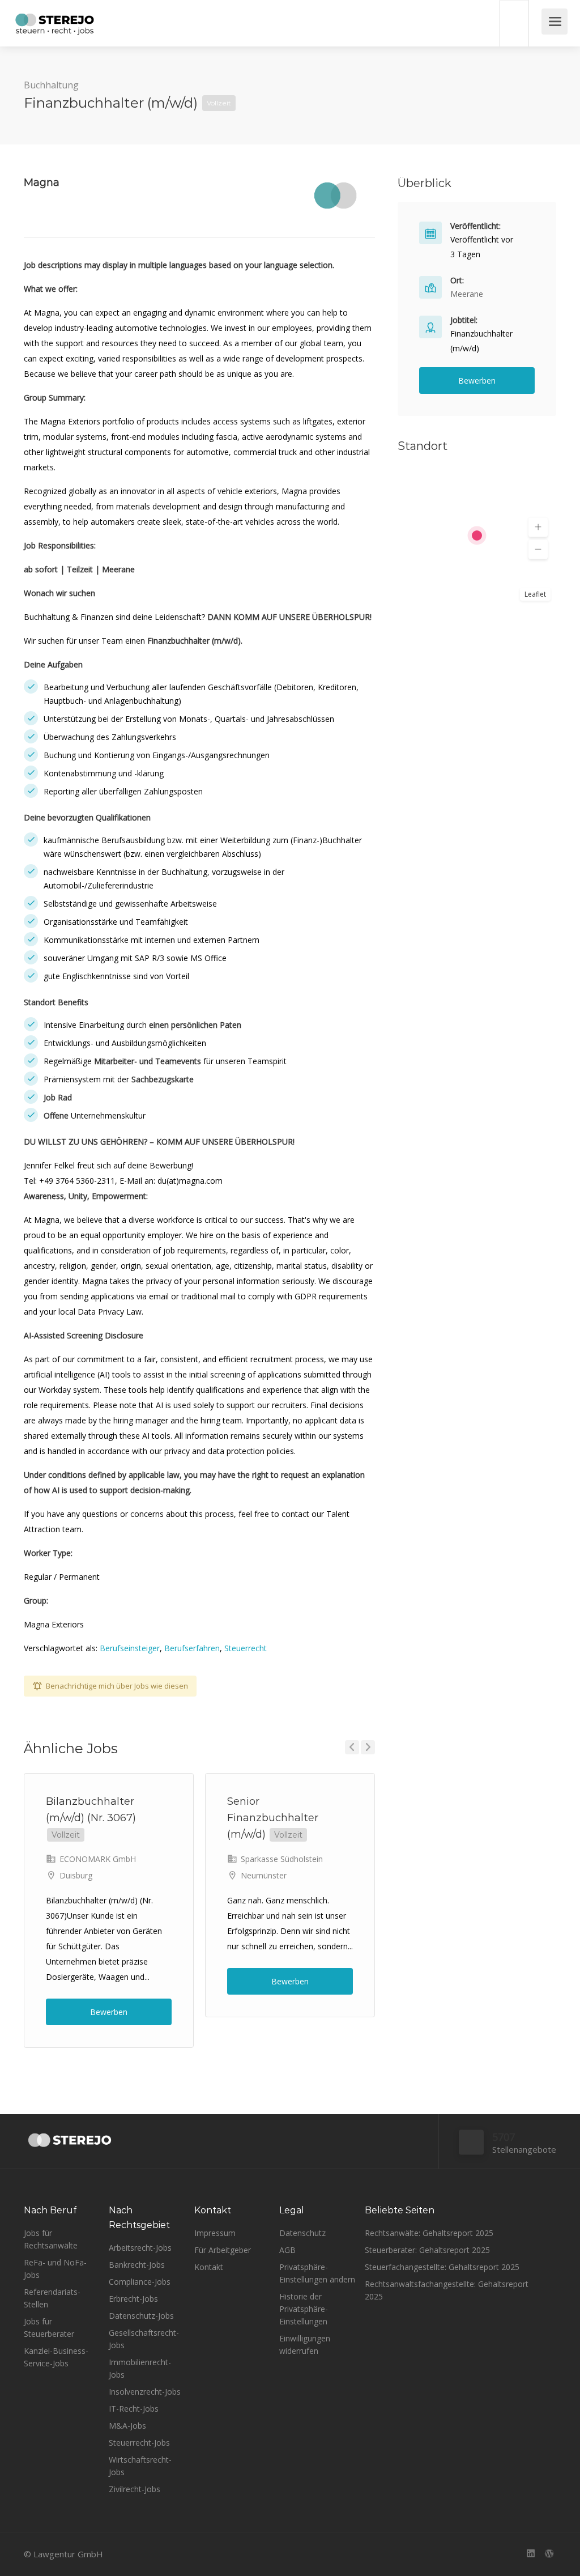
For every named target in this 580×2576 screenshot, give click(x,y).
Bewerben (109, 2012)
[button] (538, 528)
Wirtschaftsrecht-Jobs (140, 2466)
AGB (287, 2250)
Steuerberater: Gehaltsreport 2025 (427, 2250)
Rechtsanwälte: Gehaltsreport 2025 (429, 2233)
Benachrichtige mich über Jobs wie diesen (117, 1686)
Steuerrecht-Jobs (139, 2443)
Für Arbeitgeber (223, 2250)
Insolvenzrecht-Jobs (145, 2392)
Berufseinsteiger (130, 1648)
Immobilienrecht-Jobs (140, 2368)
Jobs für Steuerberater (49, 2328)
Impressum (215, 2233)
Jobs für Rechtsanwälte (51, 2239)
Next (368, 1747)
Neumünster (264, 1875)
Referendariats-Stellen (52, 2298)
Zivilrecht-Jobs (135, 2489)
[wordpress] (549, 2554)
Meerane (467, 294)
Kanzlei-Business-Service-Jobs (56, 2357)
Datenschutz (302, 2233)
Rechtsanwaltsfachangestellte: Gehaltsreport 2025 (447, 2290)
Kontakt (209, 2267)
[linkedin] (530, 2554)
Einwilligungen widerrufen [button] (305, 2345)
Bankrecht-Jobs (137, 2265)
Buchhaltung (51, 85)
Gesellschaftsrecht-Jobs (144, 2339)
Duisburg (76, 1875)
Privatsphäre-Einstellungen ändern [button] (317, 2273)
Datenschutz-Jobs (141, 2316)
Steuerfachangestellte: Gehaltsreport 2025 (442, 2267)
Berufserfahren (192, 1648)
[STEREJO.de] (55, 25)
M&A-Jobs (127, 2426)
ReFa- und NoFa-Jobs (55, 2269)
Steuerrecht (246, 1648)
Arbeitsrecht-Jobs (140, 2248)
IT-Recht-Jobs (134, 2409)
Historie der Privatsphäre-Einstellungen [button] (304, 2309)
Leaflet (535, 594)
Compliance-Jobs (140, 2282)
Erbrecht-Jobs (133, 2299)
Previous (352, 1747)
